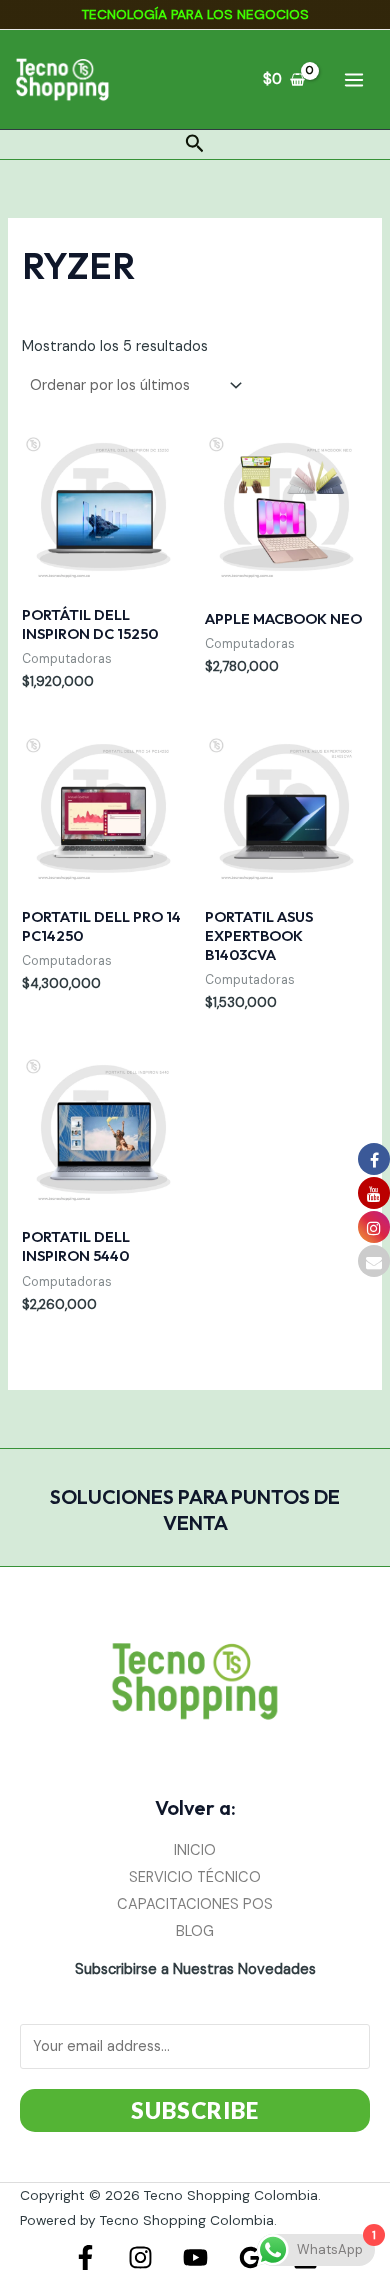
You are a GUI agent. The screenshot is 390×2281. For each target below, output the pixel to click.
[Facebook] (85, 2257)
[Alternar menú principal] (354, 79)
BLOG (195, 1931)
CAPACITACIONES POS (195, 1904)
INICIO (195, 1850)
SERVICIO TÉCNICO (195, 1877)
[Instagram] (140, 2257)
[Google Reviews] (250, 2257)
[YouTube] (195, 2257)
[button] (195, 144)
